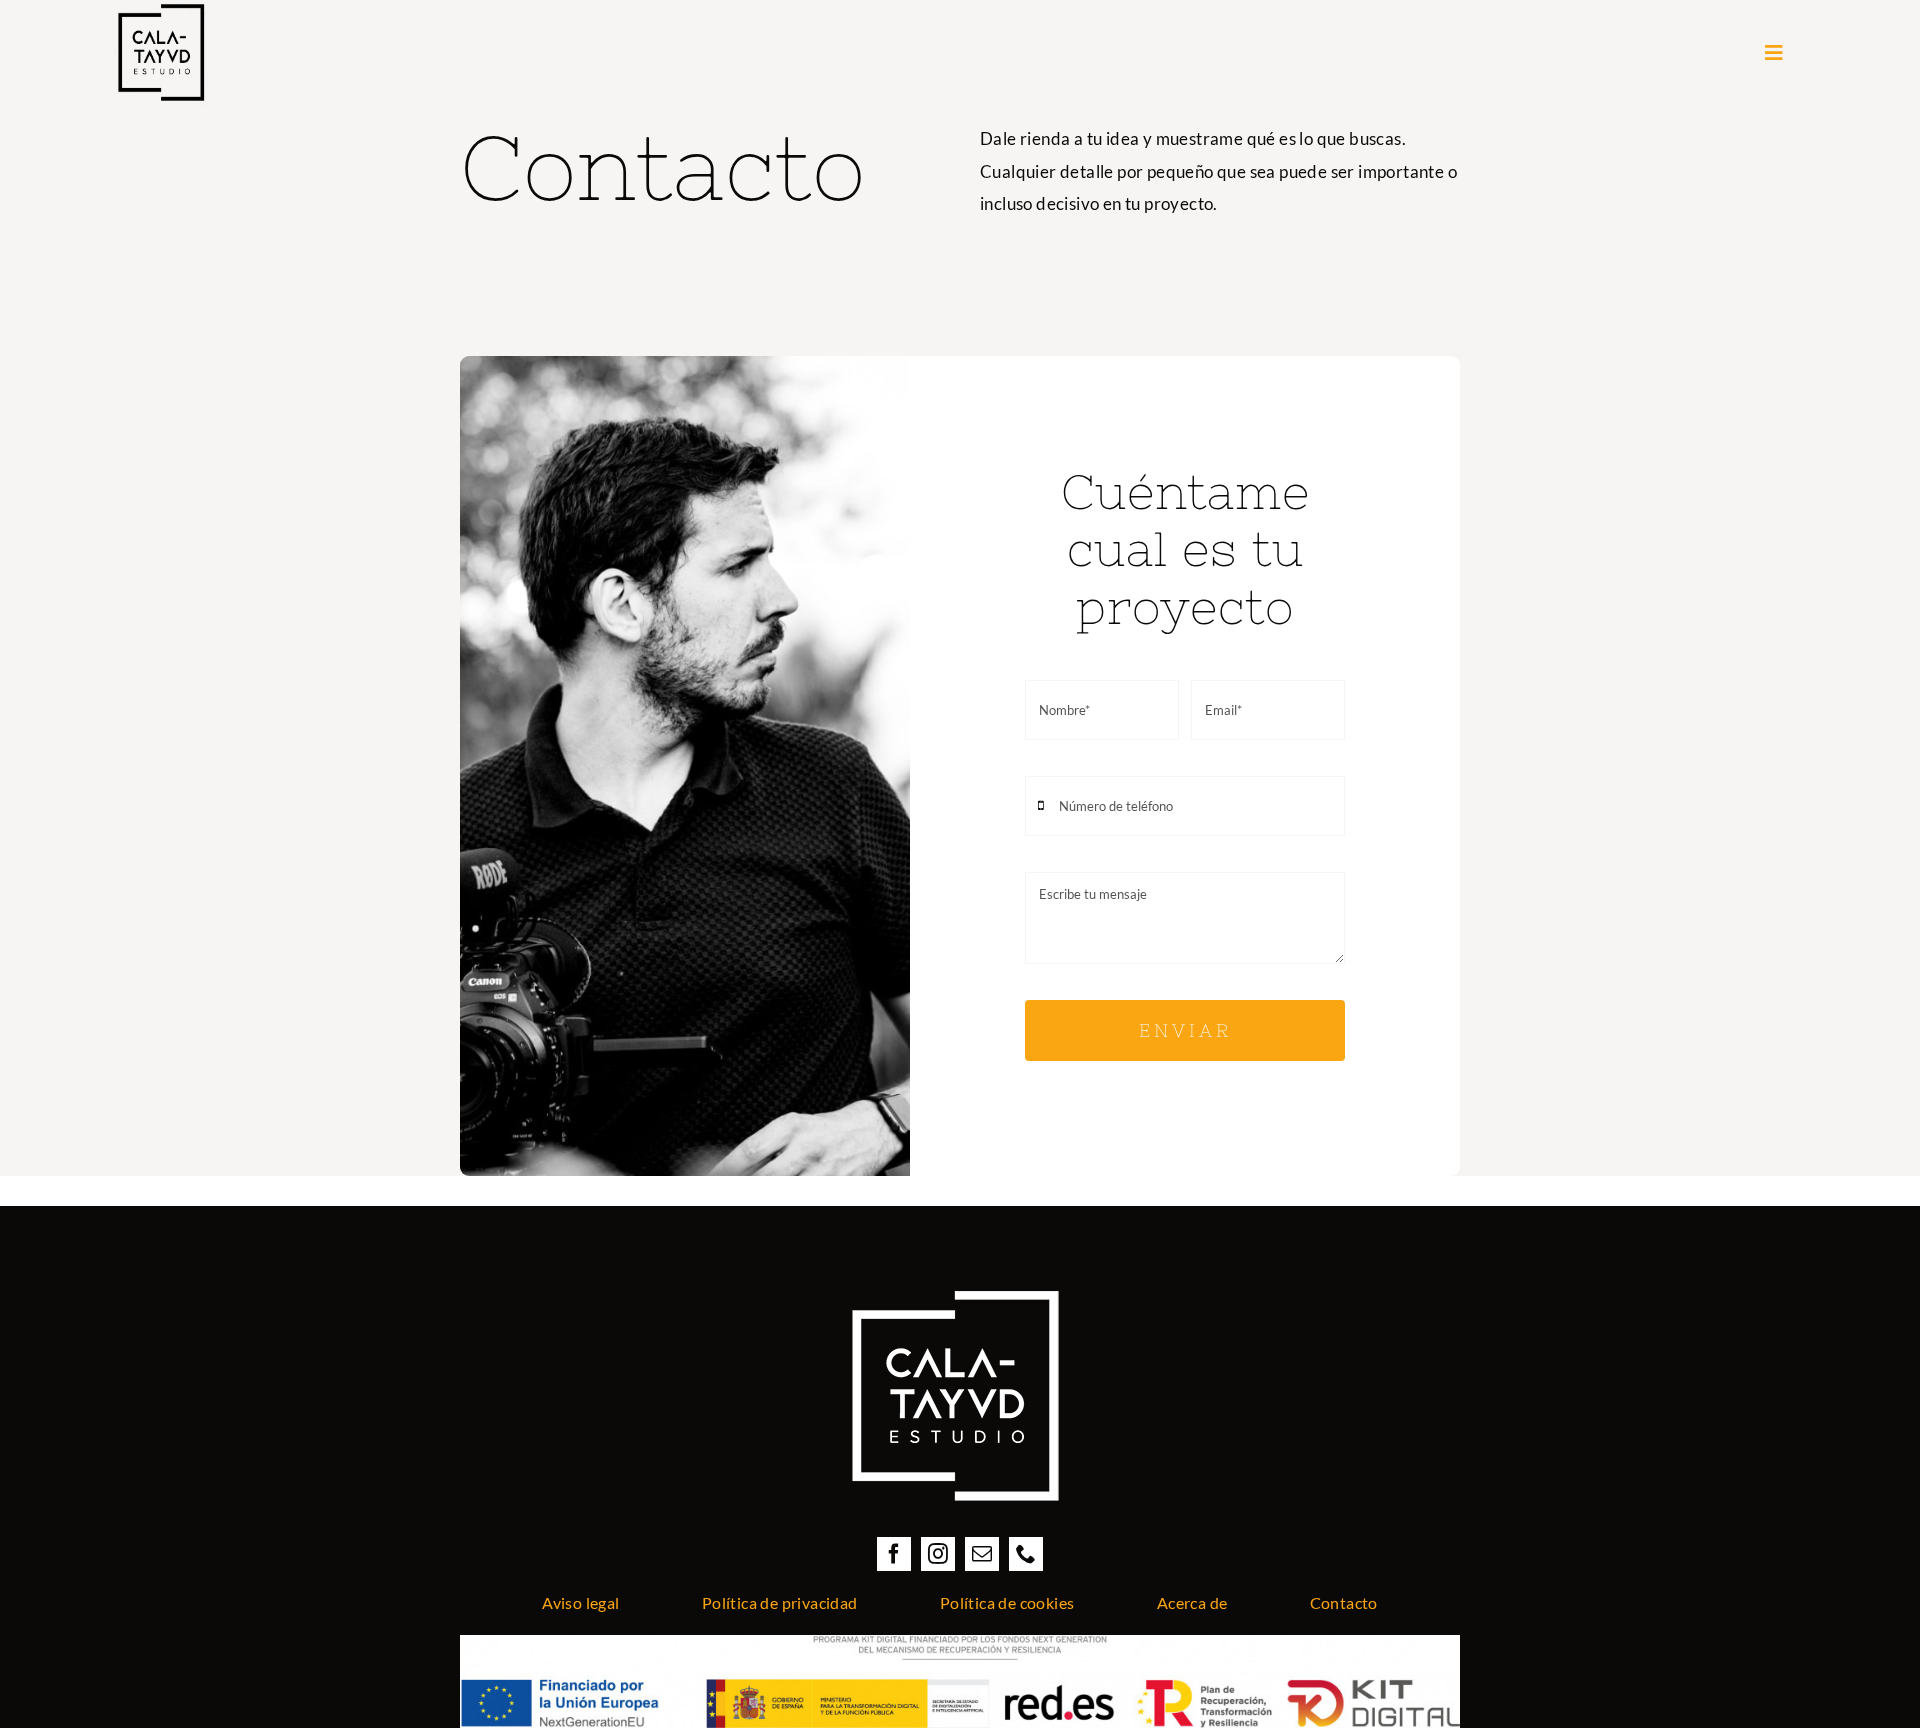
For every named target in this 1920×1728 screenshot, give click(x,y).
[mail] (982, 1554)
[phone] (1026, 1554)
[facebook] (894, 1554)
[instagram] (938, 1554)
